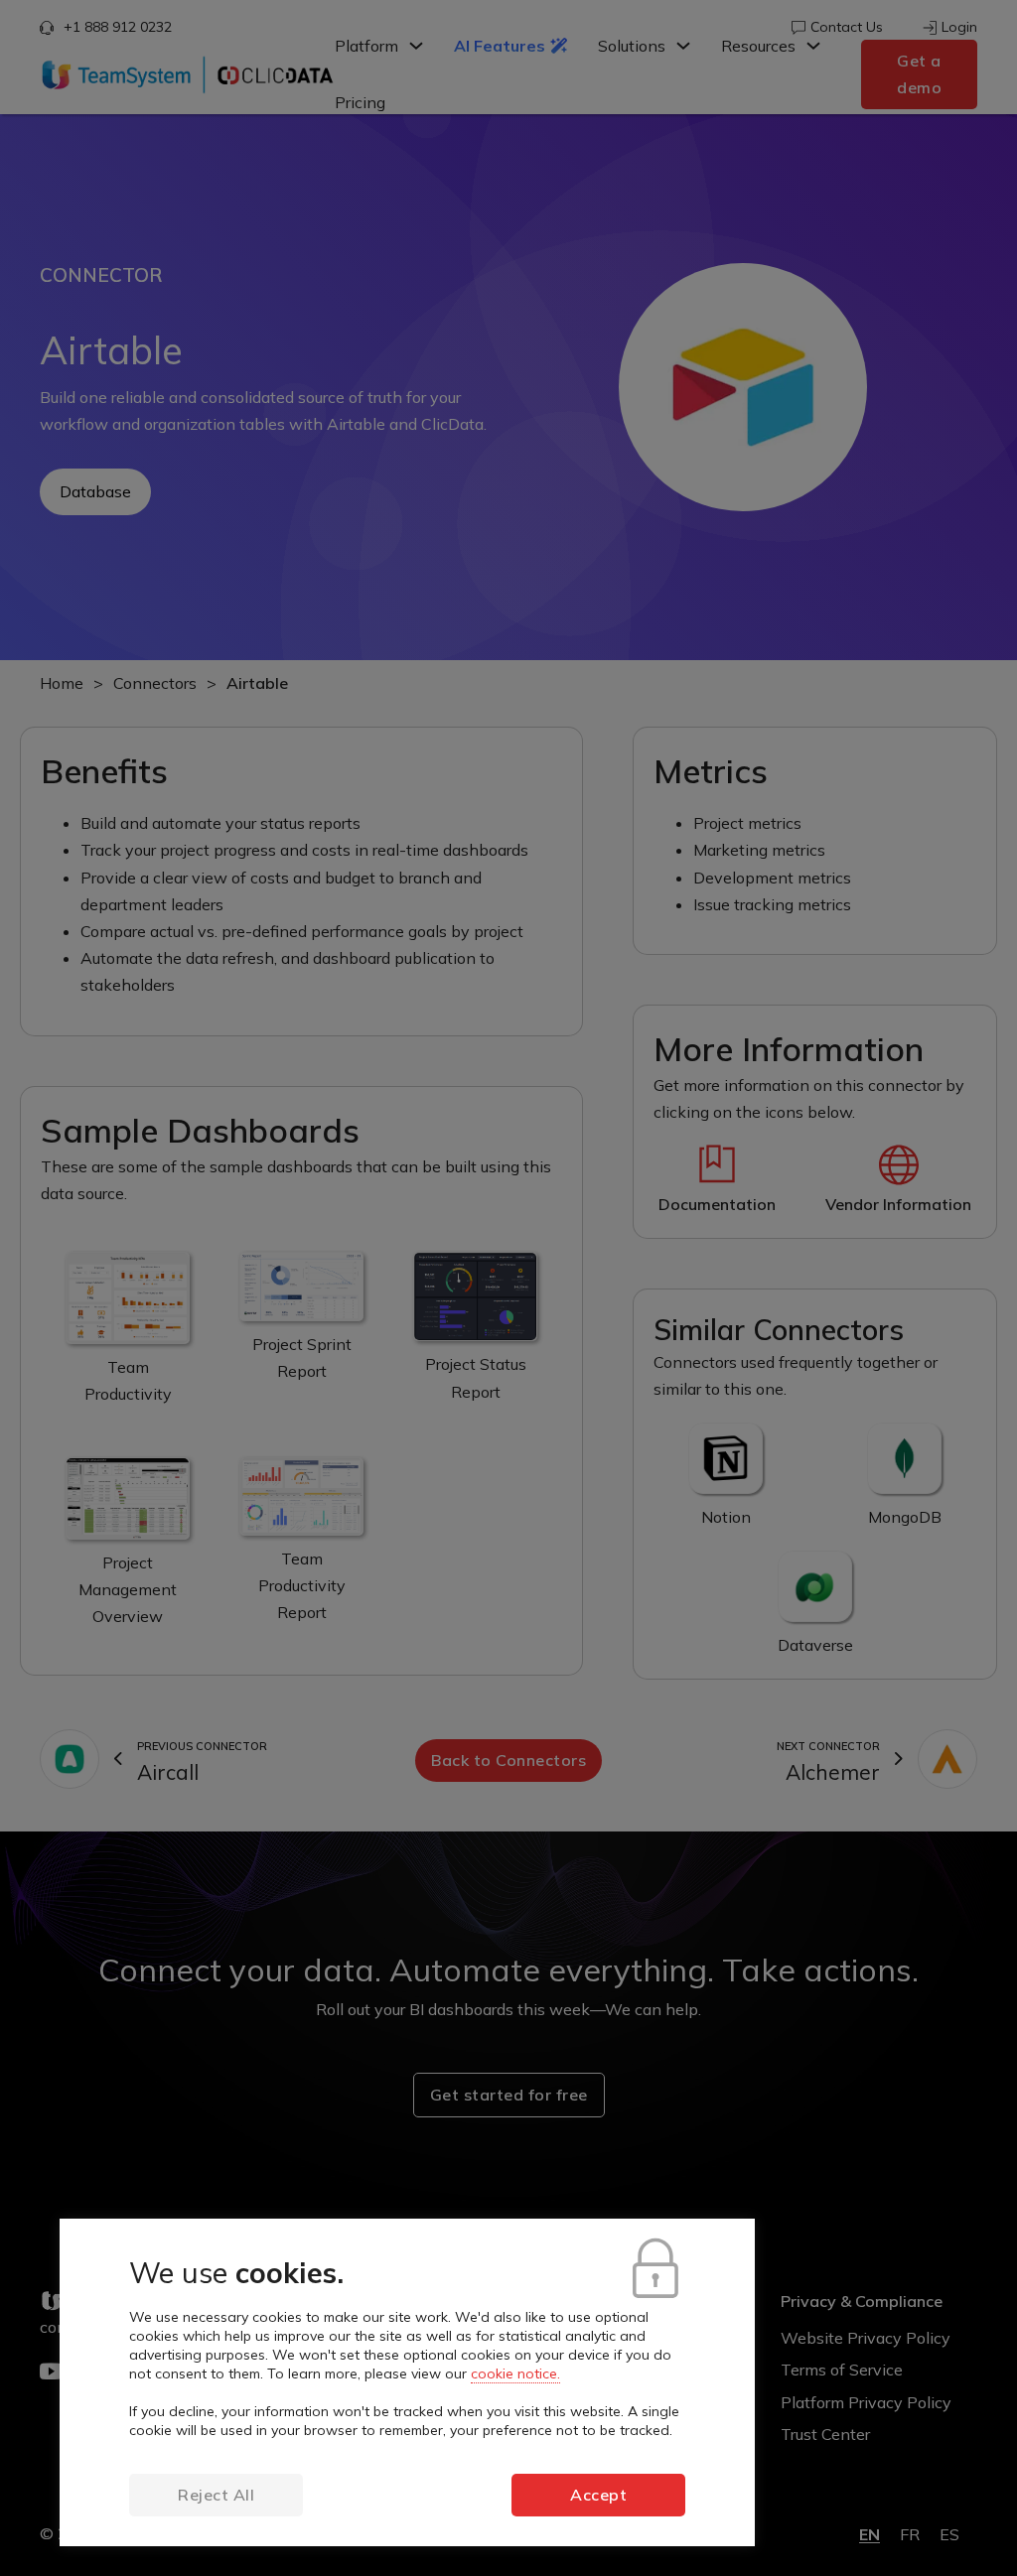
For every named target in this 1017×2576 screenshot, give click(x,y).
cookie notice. (515, 2373)
